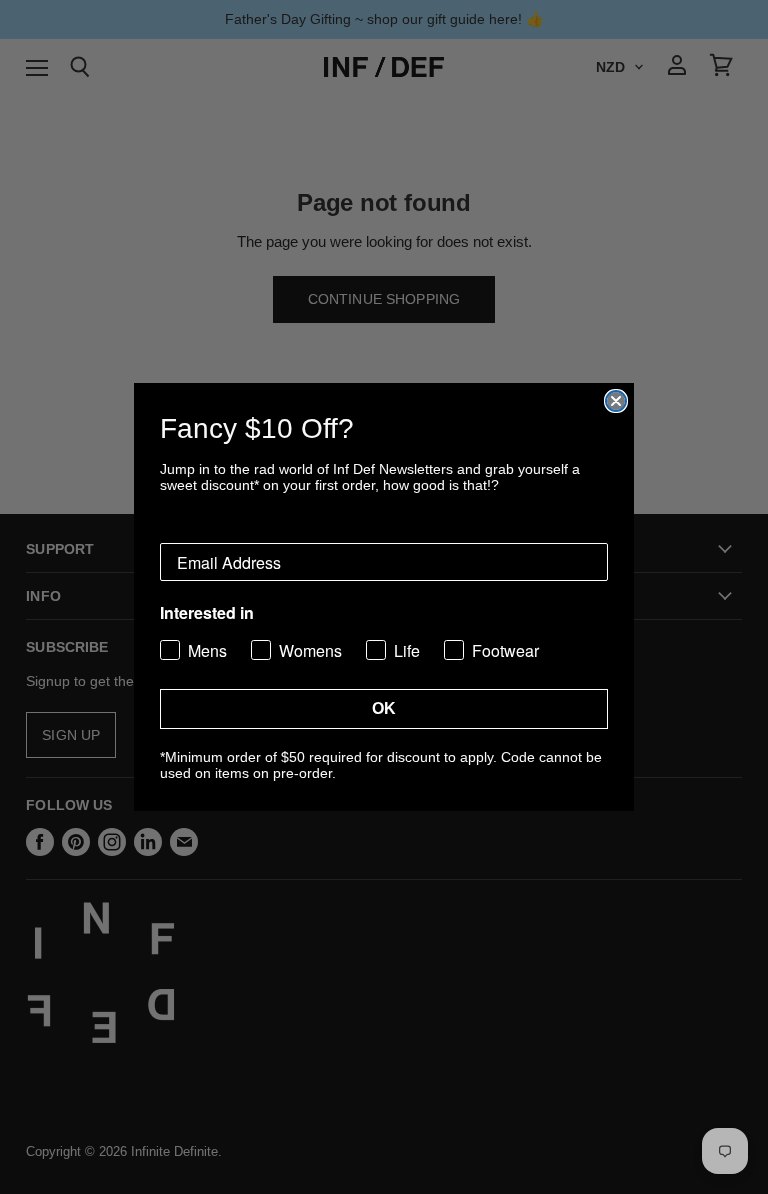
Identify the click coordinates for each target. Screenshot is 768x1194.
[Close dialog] (616, 401)
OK (384, 708)
